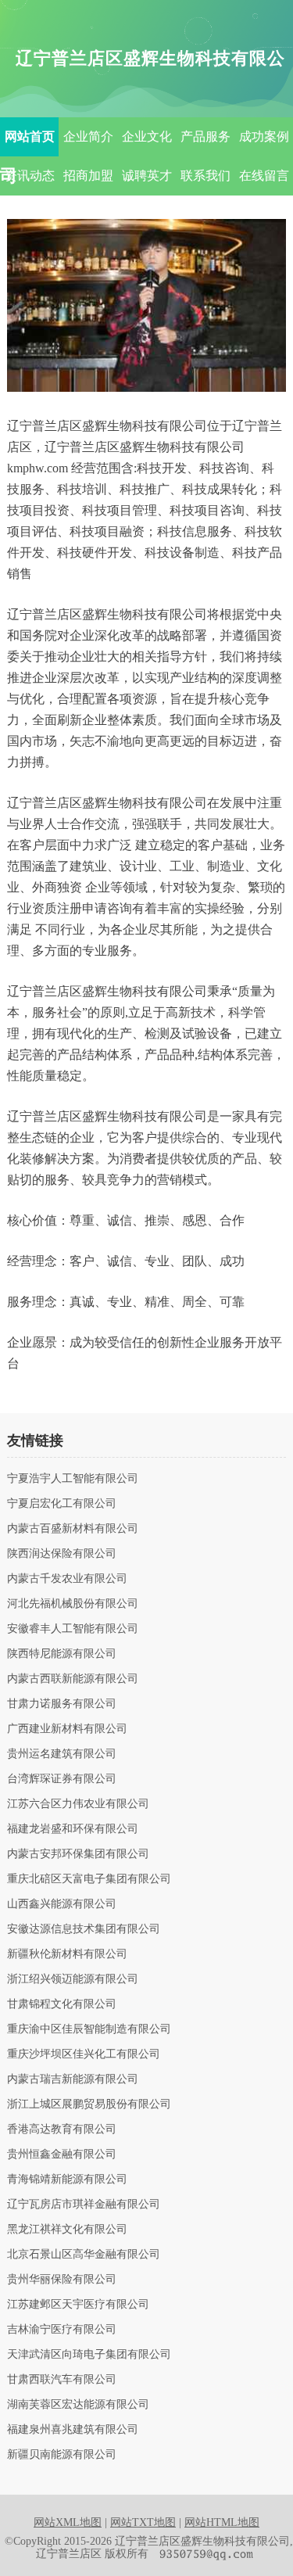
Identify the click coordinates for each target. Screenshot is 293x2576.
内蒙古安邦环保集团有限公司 (78, 1854)
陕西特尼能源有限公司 (62, 1654)
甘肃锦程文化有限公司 (62, 2004)
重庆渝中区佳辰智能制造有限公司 (89, 2029)
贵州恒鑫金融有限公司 (62, 2154)
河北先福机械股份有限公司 (73, 1604)
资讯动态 (30, 176)
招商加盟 (88, 176)
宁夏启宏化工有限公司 (62, 1504)
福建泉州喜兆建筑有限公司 (73, 2430)
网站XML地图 (68, 2522)
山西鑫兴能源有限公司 (62, 1904)
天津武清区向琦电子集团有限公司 (89, 2355)
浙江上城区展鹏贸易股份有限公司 (89, 2104)
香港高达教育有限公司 (62, 2129)
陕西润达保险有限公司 (62, 1554)
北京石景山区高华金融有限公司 (84, 2255)
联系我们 (205, 176)
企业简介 (88, 136)
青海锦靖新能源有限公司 (67, 2180)
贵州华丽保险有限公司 (62, 2280)
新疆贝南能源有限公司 (62, 2455)
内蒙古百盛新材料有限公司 (73, 1529)
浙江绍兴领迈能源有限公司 (73, 1979)
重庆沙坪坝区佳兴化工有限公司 (84, 2054)
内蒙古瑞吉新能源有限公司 (73, 2079)
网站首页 (30, 136)
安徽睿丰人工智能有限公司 (73, 1629)
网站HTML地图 (222, 2522)
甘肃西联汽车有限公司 (62, 2380)
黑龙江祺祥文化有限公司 (67, 2230)
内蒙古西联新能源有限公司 (73, 1679)
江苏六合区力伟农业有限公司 (78, 1804)
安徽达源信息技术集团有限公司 (84, 1929)
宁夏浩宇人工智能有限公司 (73, 1479)
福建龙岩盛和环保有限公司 (73, 1829)
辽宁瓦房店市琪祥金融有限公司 (84, 2205)
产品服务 (205, 136)
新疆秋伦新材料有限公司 (67, 1954)
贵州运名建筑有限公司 (62, 1754)
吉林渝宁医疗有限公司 (62, 2330)
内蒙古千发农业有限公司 (67, 1579)
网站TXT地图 (143, 2522)
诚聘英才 (147, 176)
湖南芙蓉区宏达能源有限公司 (78, 2405)
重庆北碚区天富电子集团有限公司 (89, 1879)
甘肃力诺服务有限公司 (62, 1704)
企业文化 (147, 136)
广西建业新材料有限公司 (67, 1729)
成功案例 (264, 136)
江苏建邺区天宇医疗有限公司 (78, 2305)
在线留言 (264, 176)
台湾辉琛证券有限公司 (62, 1779)
